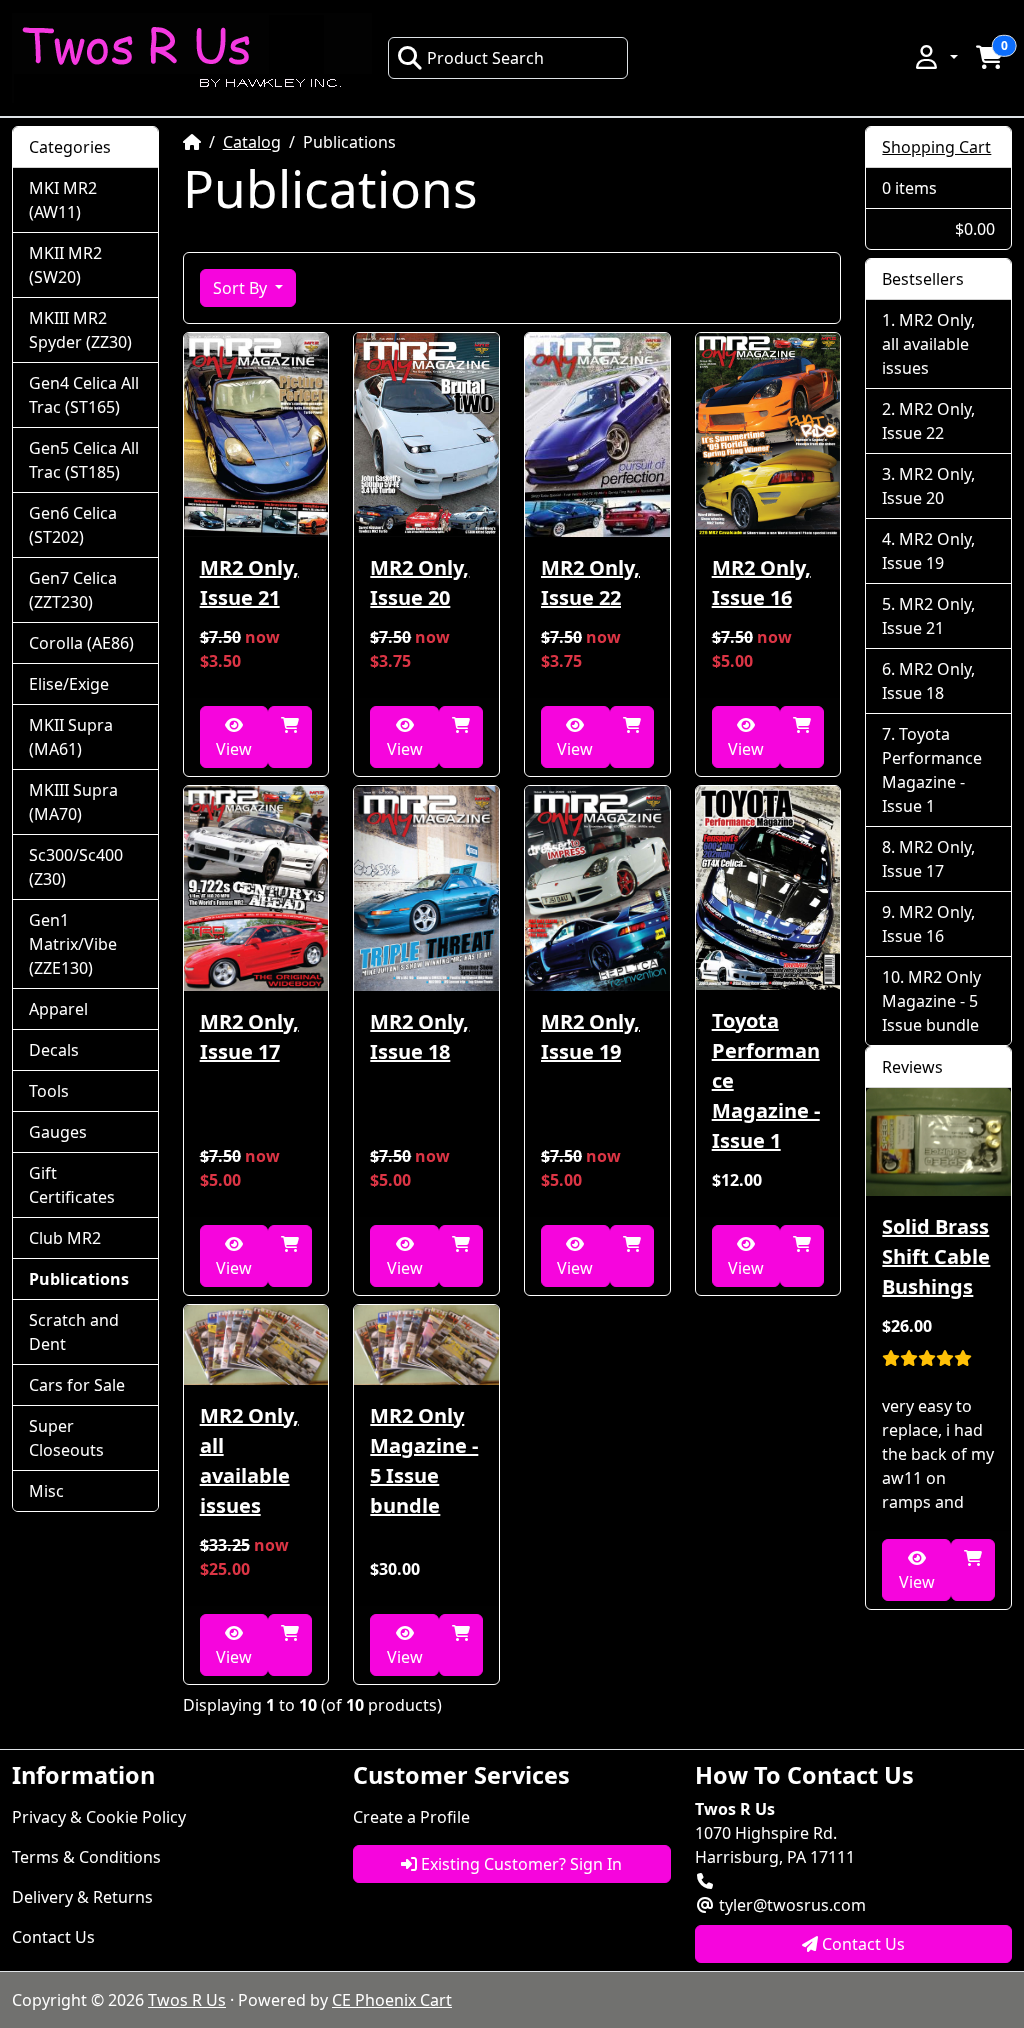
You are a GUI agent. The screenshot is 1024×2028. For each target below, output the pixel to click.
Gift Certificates (72, 1185)
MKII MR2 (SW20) (65, 265)
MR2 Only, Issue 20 (419, 582)
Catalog (252, 142)
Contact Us (53, 1937)
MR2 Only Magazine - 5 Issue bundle (424, 1460)
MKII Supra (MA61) (71, 737)
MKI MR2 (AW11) (63, 200)
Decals (54, 1050)
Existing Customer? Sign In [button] (519, 1864)
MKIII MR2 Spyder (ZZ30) (80, 330)
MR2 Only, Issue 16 (761, 582)
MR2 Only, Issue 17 (249, 1036)
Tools (49, 1091)
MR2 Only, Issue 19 (590, 1036)
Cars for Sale (77, 1385)
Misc (46, 1491)
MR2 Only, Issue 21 (249, 582)
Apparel (58, 1009)
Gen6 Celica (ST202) (73, 525)
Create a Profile (411, 1817)
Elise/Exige (69, 684)
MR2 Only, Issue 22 (590, 582)
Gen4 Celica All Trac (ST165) (84, 395)
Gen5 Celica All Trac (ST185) (84, 460)
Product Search (485, 58)
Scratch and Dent (74, 1332)
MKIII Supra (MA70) (73, 802)
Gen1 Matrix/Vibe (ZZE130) (73, 944)
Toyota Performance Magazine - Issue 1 (766, 1080)
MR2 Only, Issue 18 (419, 1036)
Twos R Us (187, 2000)
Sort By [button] (242, 288)
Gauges (58, 1132)
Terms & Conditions (86, 1857)
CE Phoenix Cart (392, 2000)
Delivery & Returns (82, 1897)
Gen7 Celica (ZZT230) (73, 590)
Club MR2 (65, 1238)
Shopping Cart (936, 147)
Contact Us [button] (861, 1944)
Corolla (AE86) (81, 643)
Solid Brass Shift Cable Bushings (936, 1256)
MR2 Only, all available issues (249, 1460)
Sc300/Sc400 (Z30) (76, 867)
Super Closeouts (66, 1438)
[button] (935, 57)
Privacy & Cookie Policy (99, 1817)
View (234, 749)
